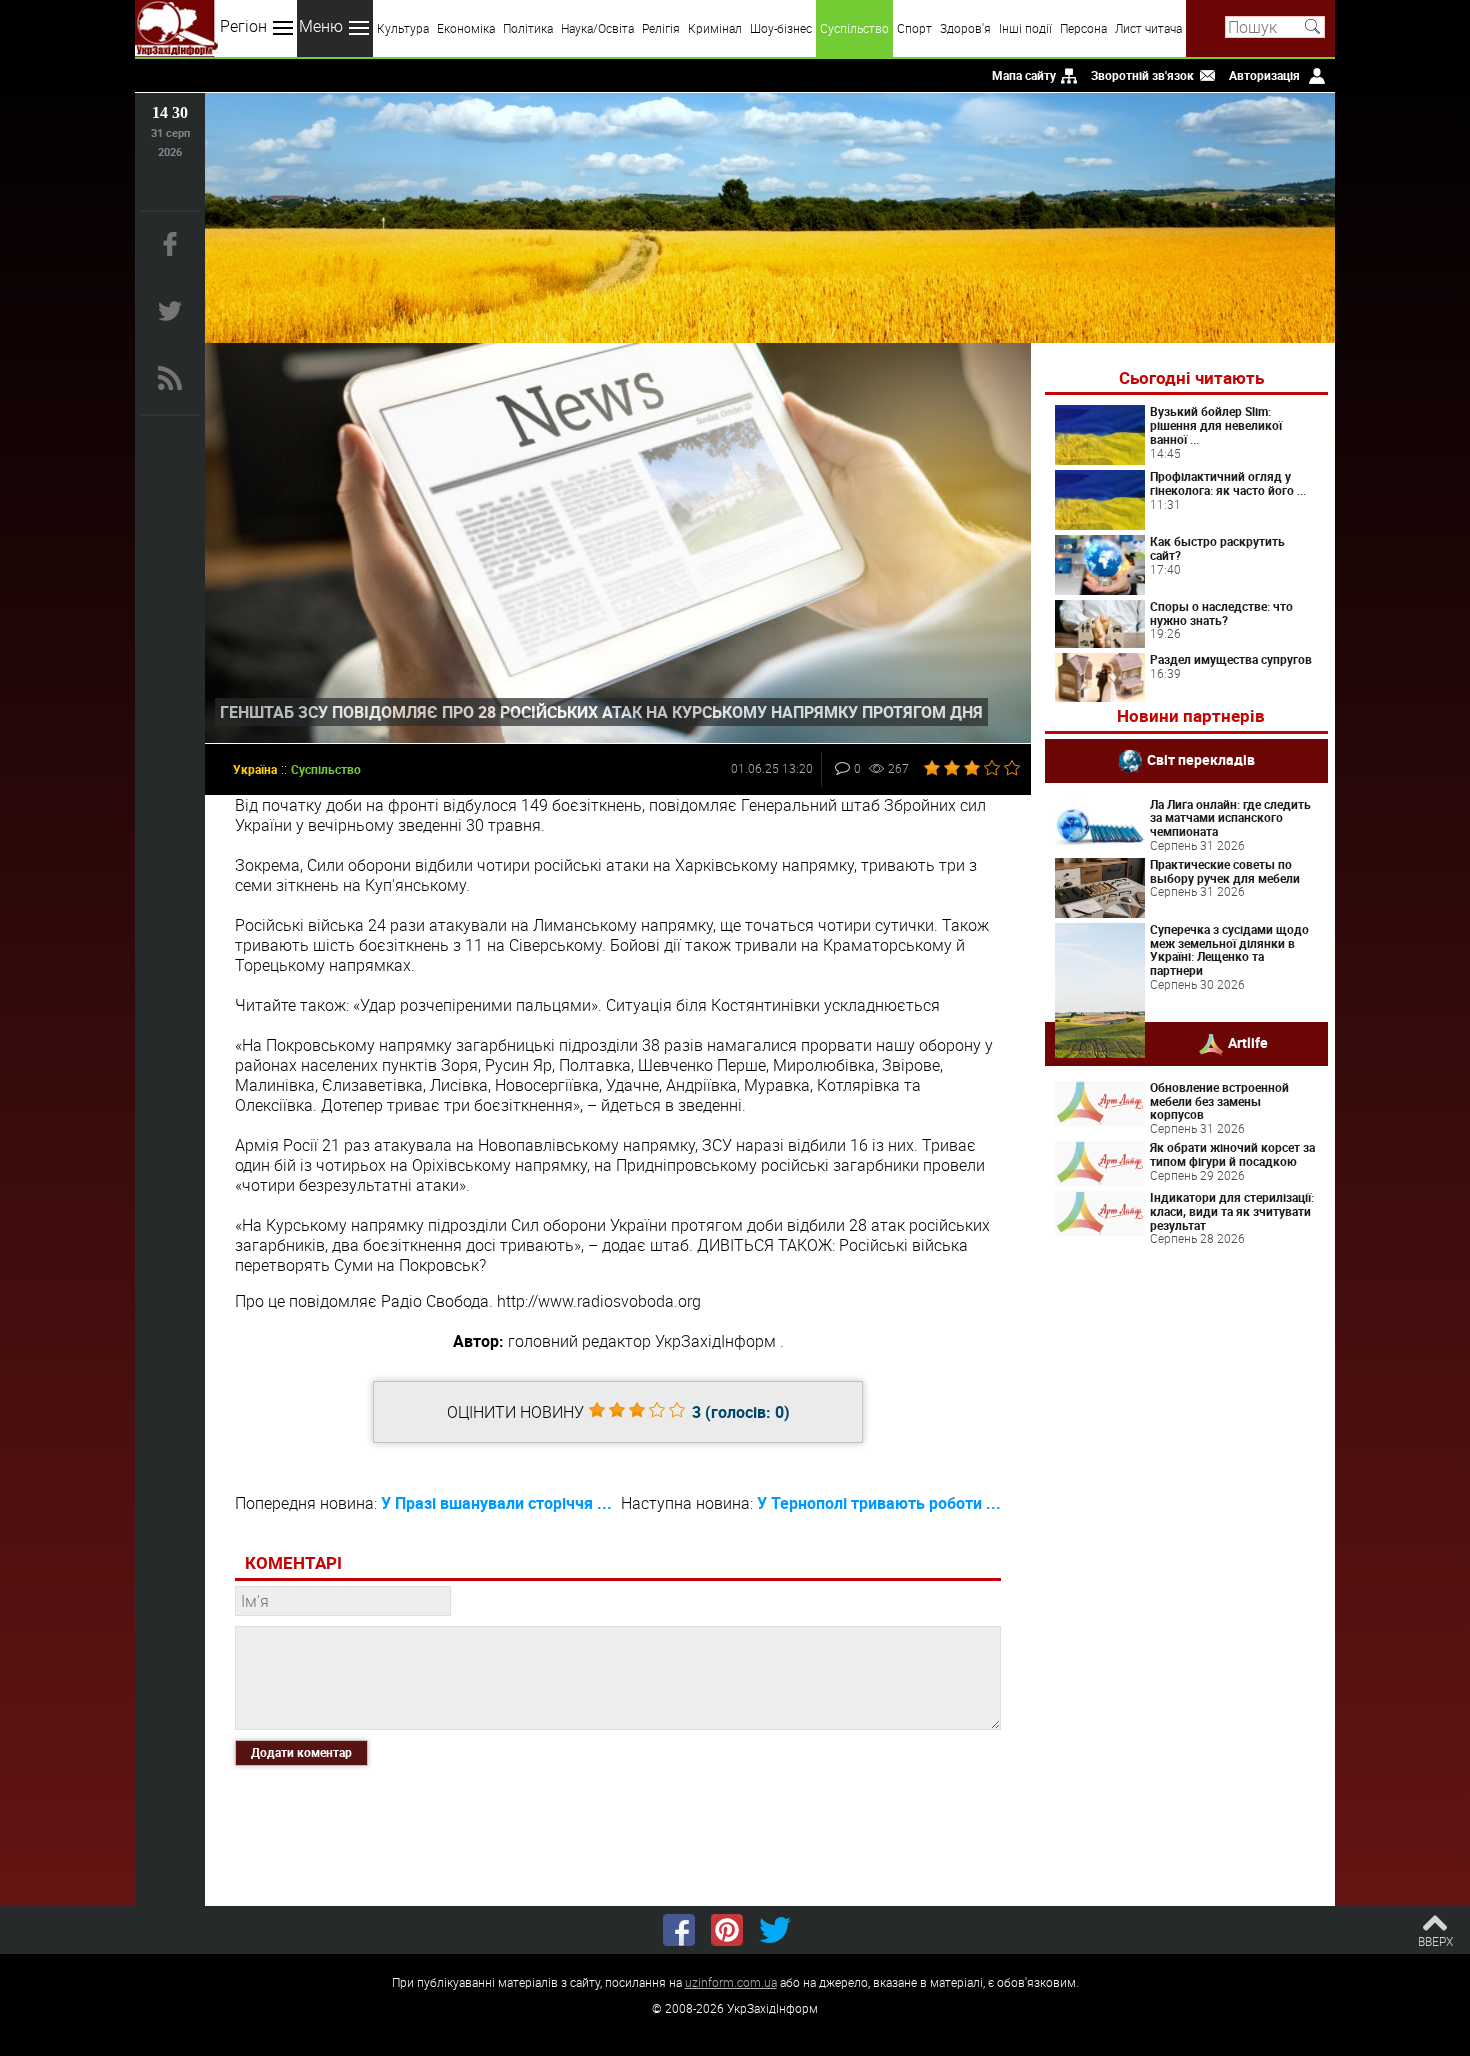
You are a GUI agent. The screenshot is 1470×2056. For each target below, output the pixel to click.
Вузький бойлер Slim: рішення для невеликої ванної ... (1216, 425)
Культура (403, 28)
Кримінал (715, 28)
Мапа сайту (1024, 75)
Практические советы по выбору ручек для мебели (1225, 871)
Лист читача (1148, 28)
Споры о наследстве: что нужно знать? (1221, 613)
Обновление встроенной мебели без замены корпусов (1219, 1101)
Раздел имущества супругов (1231, 659)
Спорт (914, 28)
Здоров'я (965, 28)
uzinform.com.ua (731, 1982)
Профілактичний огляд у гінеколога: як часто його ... (1228, 483)
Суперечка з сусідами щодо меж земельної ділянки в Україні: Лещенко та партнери (1229, 949)
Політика (528, 28)
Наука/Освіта (597, 28)
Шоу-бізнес (781, 28)
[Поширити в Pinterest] (727, 1930)
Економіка (466, 28)
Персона (1083, 28)
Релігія (661, 28)
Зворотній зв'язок (1142, 75)
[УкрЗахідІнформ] (176, 28)
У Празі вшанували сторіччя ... (496, 1503)
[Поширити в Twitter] (775, 1930)
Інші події (1025, 28)
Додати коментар (301, 1752)
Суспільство (854, 28)
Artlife (1248, 1041)
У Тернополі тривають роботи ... (879, 1503)
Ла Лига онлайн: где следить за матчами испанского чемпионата (1230, 818)
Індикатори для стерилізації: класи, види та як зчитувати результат (1232, 1211)
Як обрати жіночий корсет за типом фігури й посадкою (1232, 1154)
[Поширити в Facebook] (679, 1930)
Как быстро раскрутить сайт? (1217, 548)
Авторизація (1264, 75)
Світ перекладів (1201, 758)
